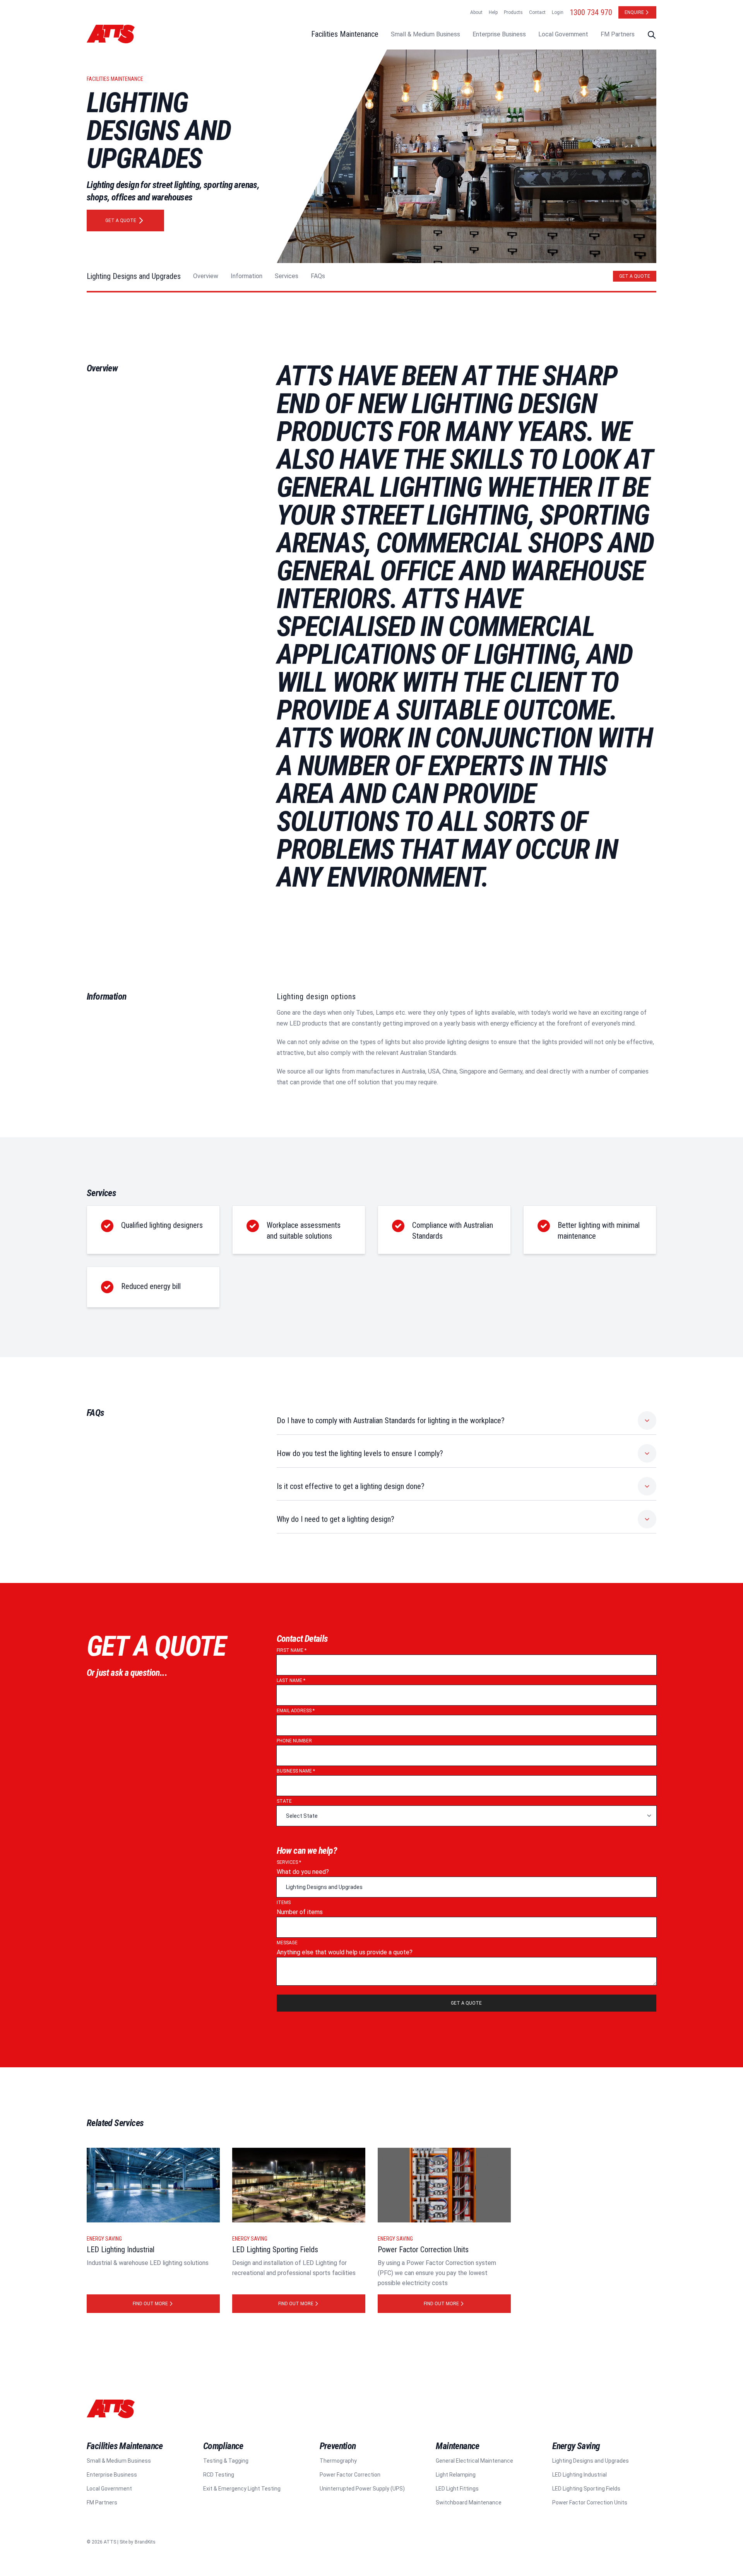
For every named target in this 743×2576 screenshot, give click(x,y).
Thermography (338, 2461)
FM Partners (618, 34)
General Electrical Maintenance (474, 2461)
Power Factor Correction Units (590, 2502)
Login (558, 12)
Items (284, 1903)
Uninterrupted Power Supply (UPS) (362, 2489)
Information (247, 276)
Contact (537, 12)
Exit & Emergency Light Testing (242, 2489)
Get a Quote (635, 276)
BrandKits (145, 2542)
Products (513, 12)
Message (287, 1943)
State (284, 1801)
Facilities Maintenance (345, 34)
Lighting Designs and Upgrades (134, 276)
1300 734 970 (591, 12)
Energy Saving (104, 2239)
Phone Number (294, 1741)
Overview (206, 276)
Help (493, 12)
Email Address (296, 1711)
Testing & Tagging (226, 2461)
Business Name (296, 1771)
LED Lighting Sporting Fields (586, 2489)
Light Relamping (456, 2475)
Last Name (291, 1680)
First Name (292, 1650)
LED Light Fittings (457, 2489)
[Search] (652, 35)
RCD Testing (219, 2475)
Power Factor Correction (350, 2475)
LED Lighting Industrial (580, 2475)
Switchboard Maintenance (469, 2502)
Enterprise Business (499, 34)
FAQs (318, 276)
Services (287, 276)
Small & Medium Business (425, 34)
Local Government (563, 34)
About (476, 12)
